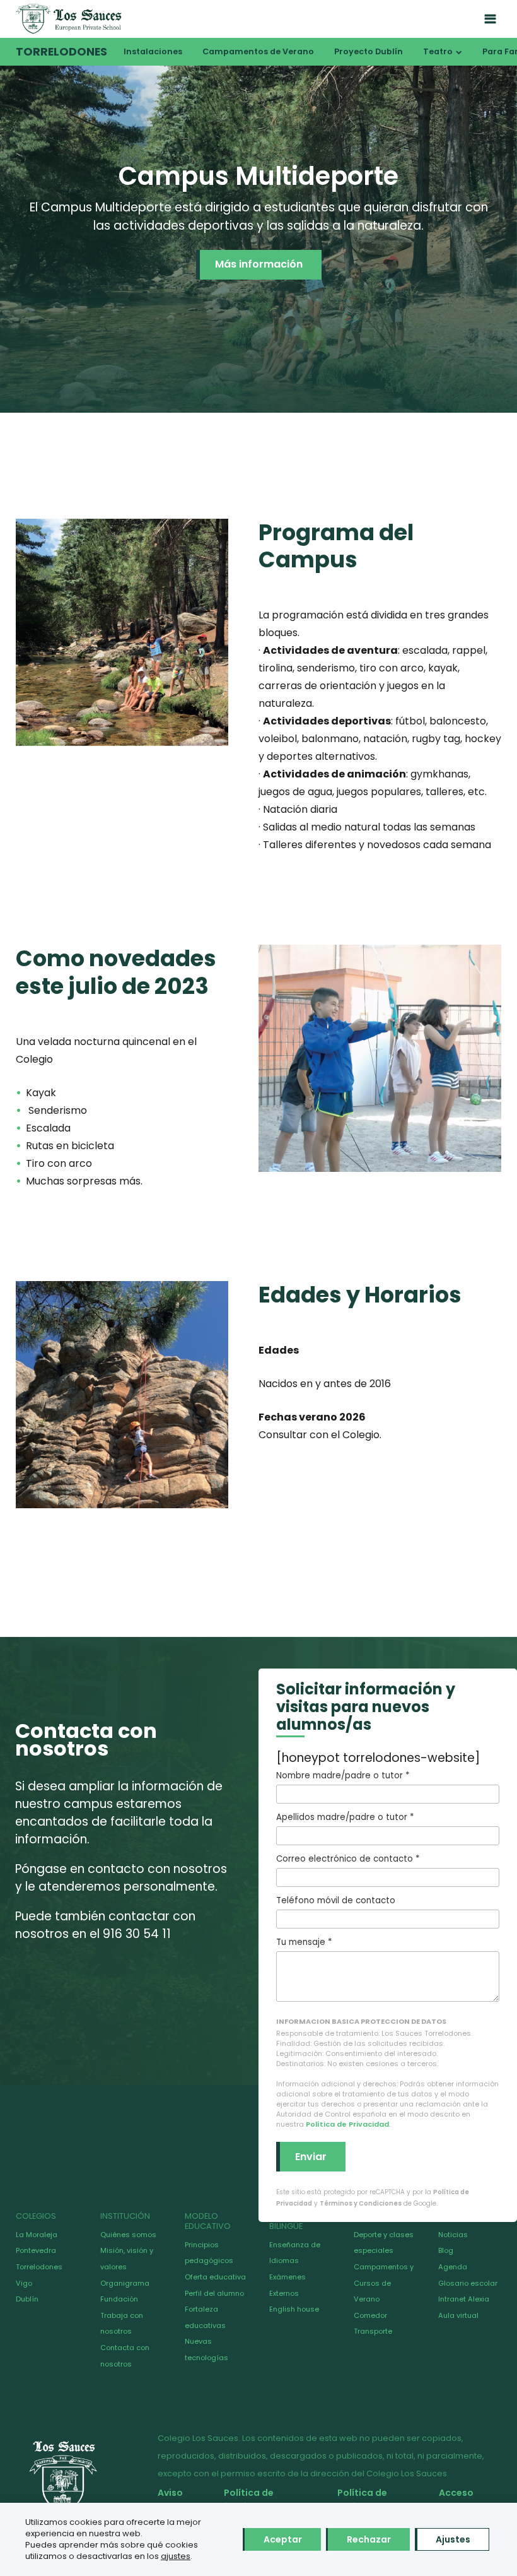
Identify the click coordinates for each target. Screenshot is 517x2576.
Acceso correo (452, 2500)
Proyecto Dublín (369, 51)
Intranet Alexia (464, 2299)
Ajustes (453, 2539)
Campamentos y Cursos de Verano (384, 2283)
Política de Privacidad (347, 2124)
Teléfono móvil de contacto (336, 1900)
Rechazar (369, 2539)
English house (294, 2309)
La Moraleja (37, 2235)
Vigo (24, 2283)
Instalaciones (153, 51)
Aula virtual (458, 2315)
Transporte (373, 2331)
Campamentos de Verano (258, 51)
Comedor (370, 2315)
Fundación (119, 2299)
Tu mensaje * (304, 1942)
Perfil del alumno (214, 2293)
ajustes (176, 2556)
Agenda (453, 2267)
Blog (446, 2250)
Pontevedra (36, 2250)
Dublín (27, 2299)
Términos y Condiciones (361, 2203)
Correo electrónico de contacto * (348, 1859)
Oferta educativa (215, 2277)
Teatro (438, 51)
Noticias (453, 2235)
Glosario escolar (468, 2283)
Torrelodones (61, 52)
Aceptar (283, 2539)
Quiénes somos (128, 2235)
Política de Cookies (358, 2500)
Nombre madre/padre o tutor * (343, 1775)
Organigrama (125, 2283)
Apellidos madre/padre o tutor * (345, 1817)
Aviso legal (170, 2500)
